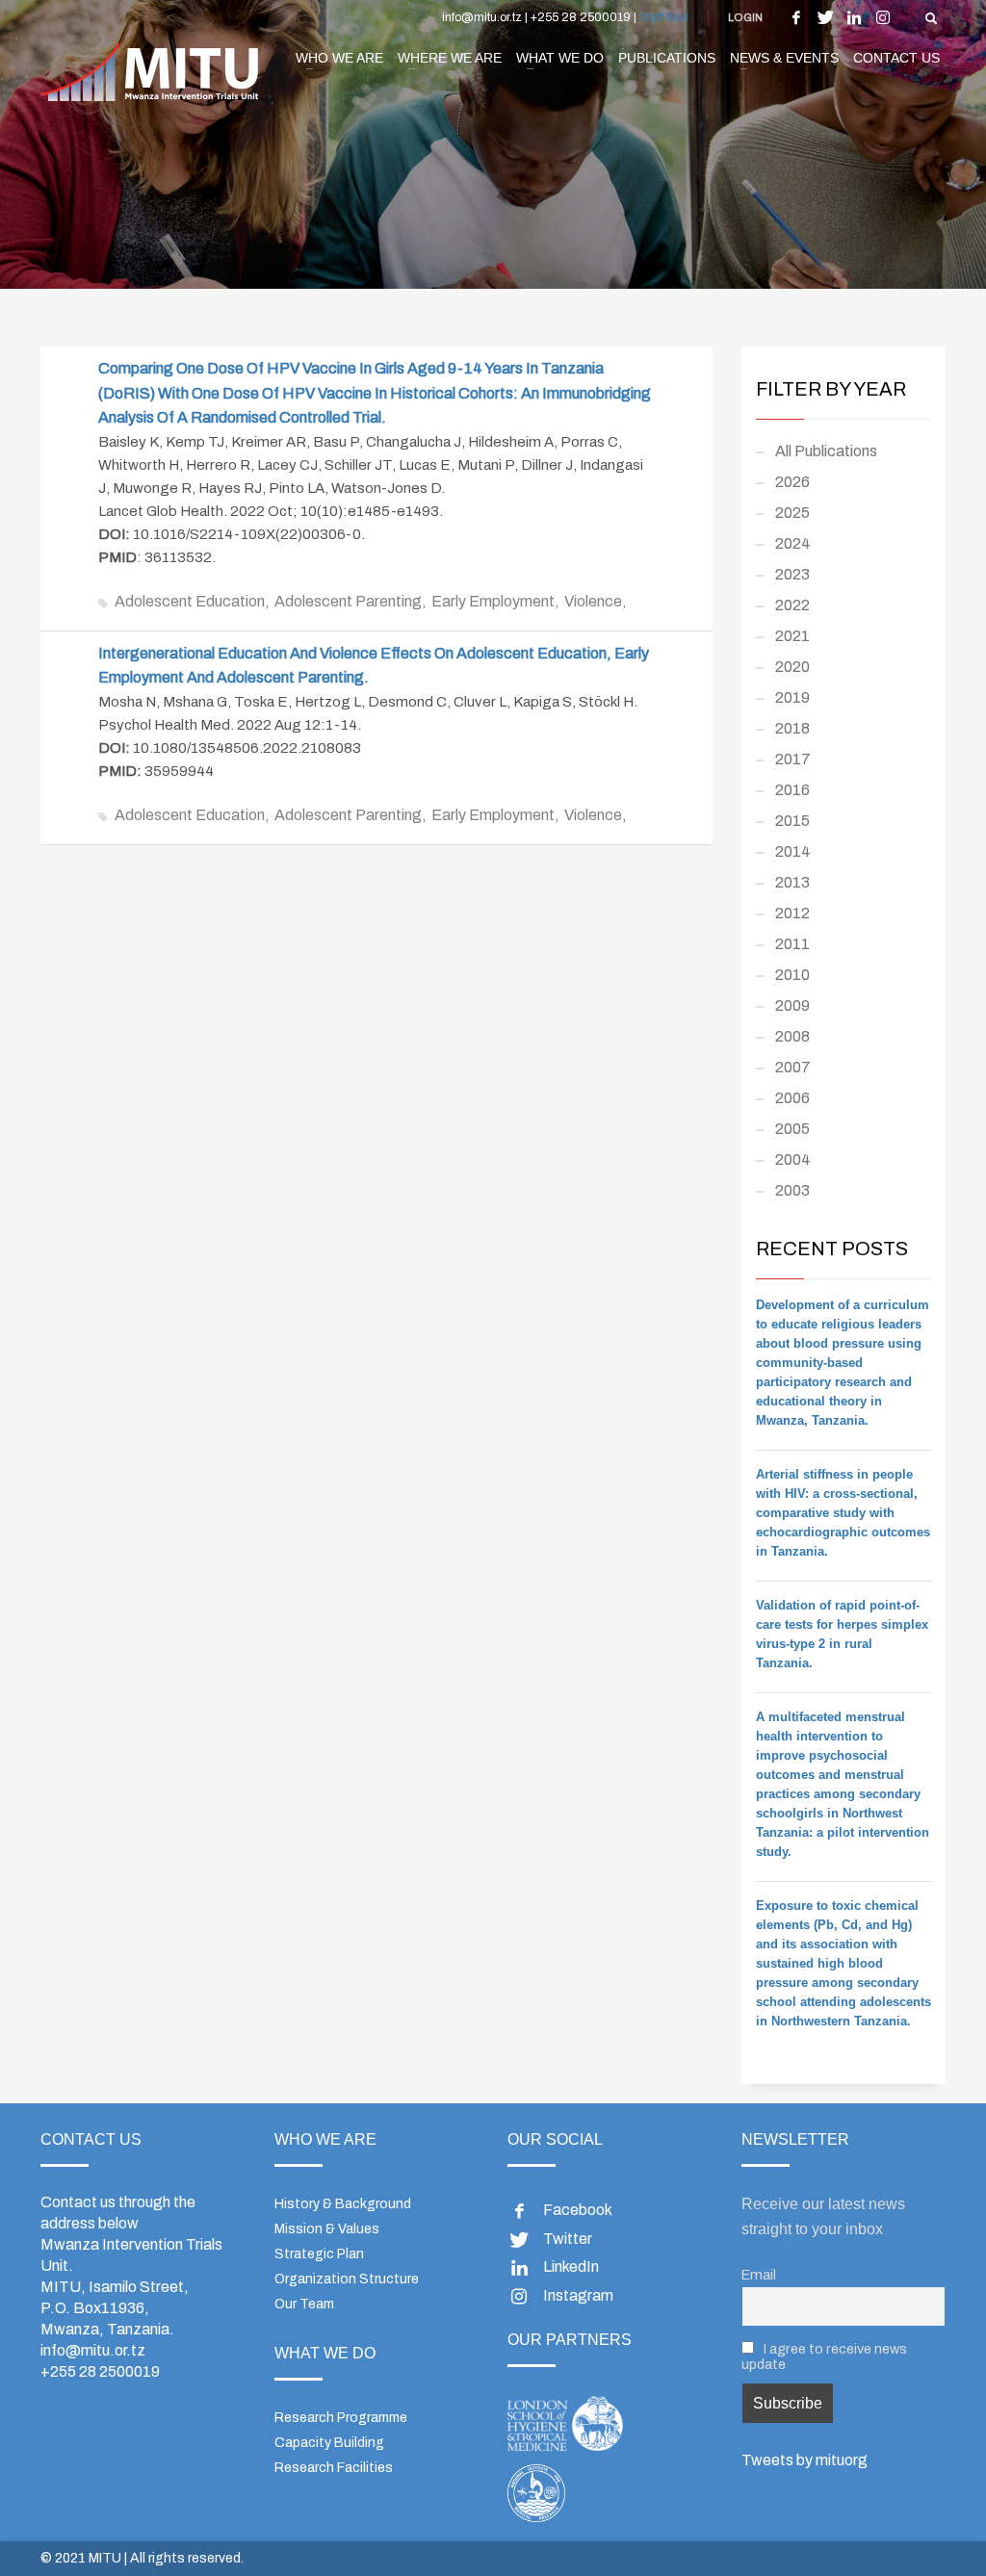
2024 (793, 543)
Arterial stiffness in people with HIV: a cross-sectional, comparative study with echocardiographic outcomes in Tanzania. (843, 1513)
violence (593, 601)
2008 (792, 1036)
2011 (792, 944)
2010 (792, 975)
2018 (792, 728)
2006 (792, 1098)
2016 (792, 790)
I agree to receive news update (824, 2357)
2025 (792, 513)
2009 (792, 1005)
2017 (793, 759)
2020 (792, 667)
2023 (792, 574)
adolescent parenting (348, 601)
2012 (792, 913)
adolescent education (190, 601)
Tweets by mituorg (804, 2460)
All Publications (826, 451)
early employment (493, 601)
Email (759, 2275)
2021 (792, 636)
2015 (792, 821)
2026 (792, 482)
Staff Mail (664, 17)
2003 (792, 1190)
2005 (792, 1129)
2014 (793, 851)
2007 (793, 1067)
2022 (792, 605)
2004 (793, 1159)
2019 (792, 697)
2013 (792, 882)
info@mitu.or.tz (93, 2350)
